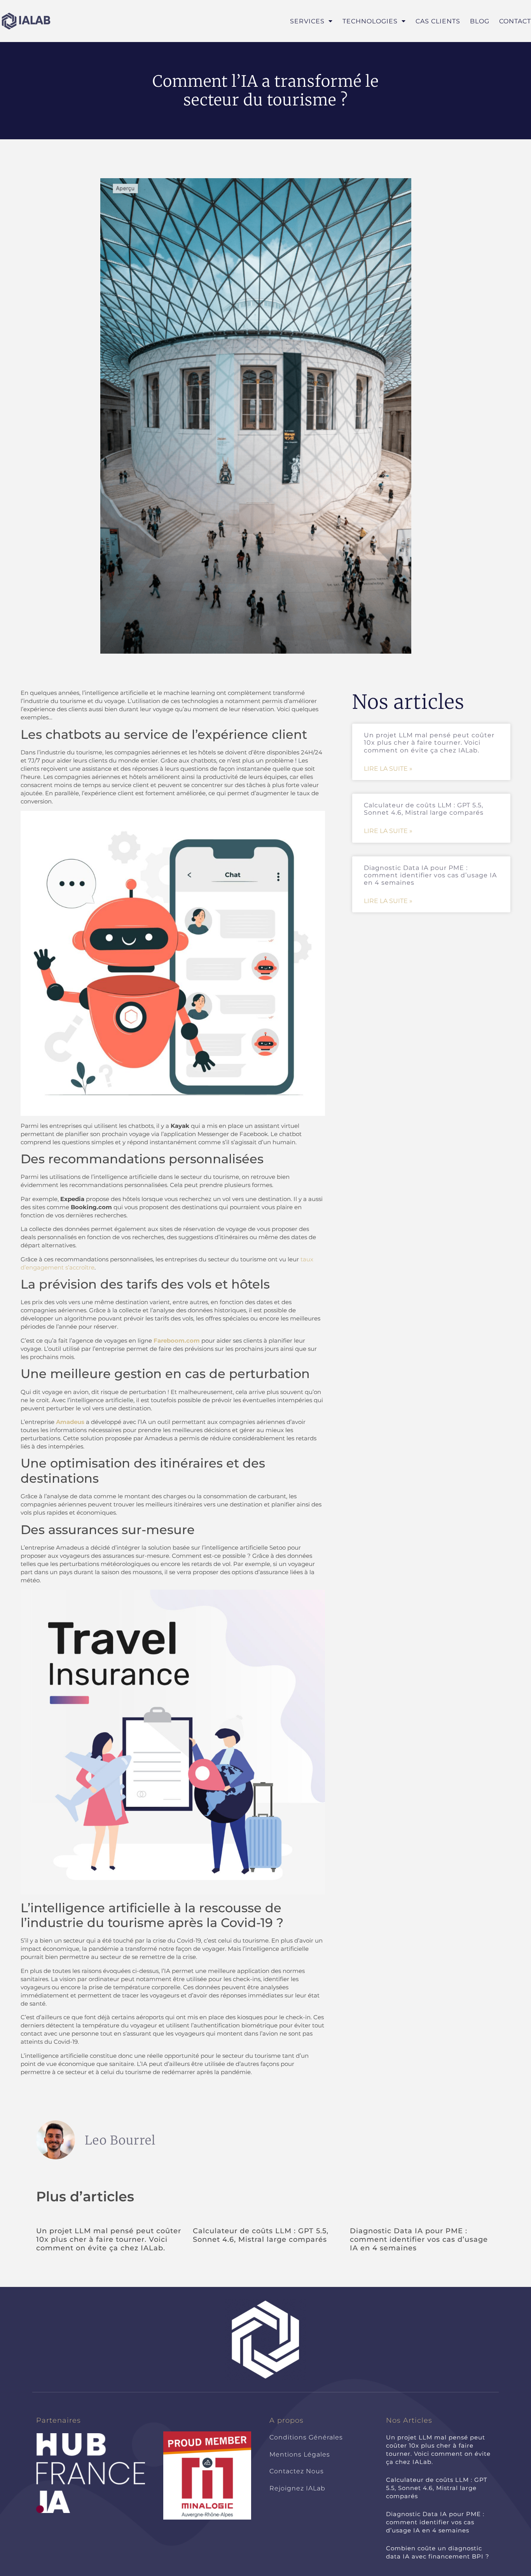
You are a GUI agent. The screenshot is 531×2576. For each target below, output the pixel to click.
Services (307, 21)
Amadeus (70, 1422)
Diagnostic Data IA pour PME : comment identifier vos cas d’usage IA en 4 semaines (430, 875)
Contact (515, 21)
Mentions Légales (300, 2454)
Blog (480, 21)
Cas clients (438, 21)
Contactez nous (297, 2471)
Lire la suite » (388, 769)
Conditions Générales (306, 2437)
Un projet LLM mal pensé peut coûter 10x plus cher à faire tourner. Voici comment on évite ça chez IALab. (429, 743)
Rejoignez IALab (297, 2488)
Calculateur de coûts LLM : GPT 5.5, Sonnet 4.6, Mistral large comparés (424, 809)
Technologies (370, 21)
